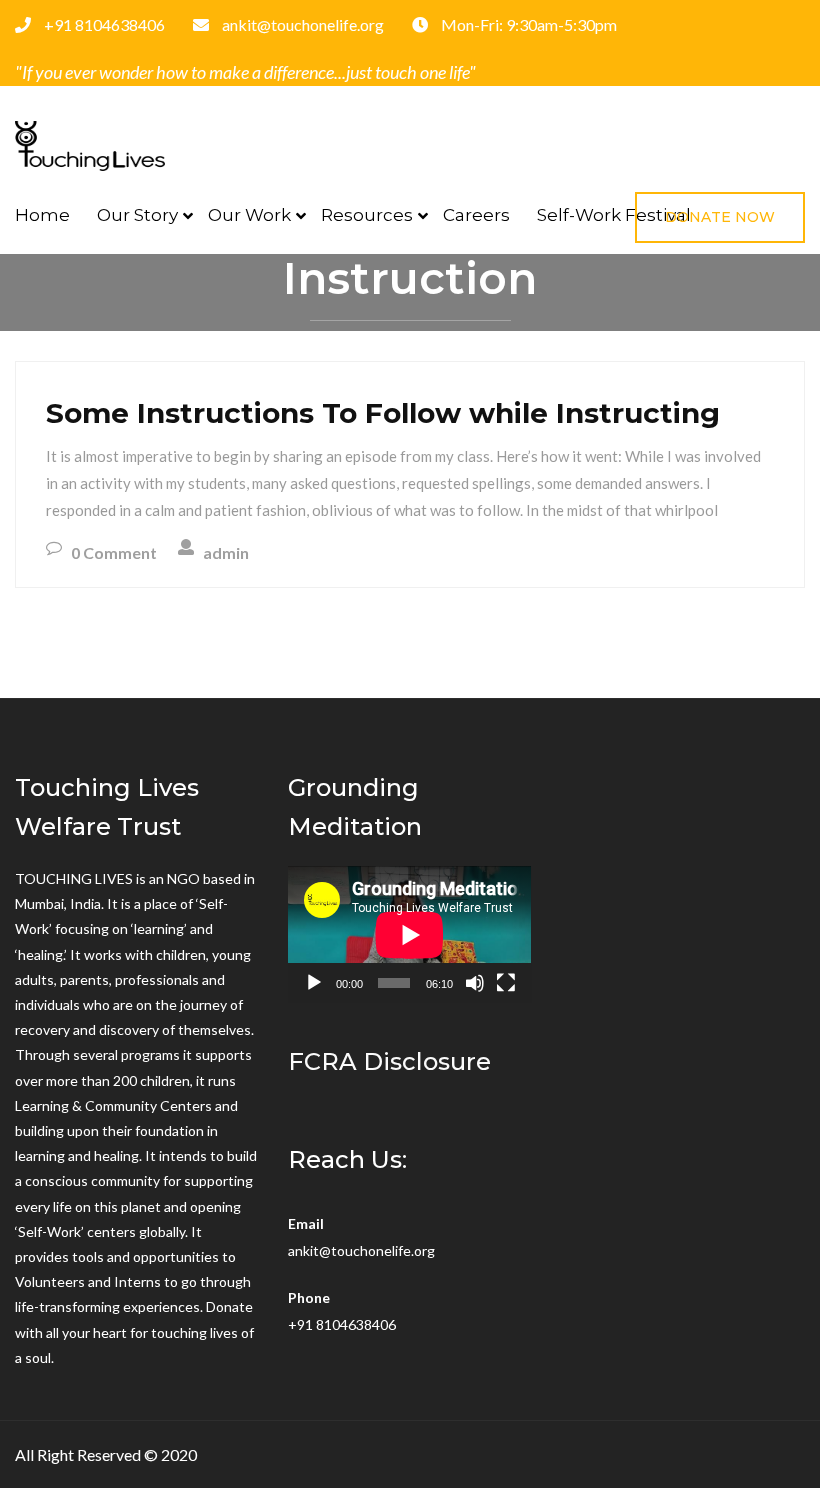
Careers (476, 215)
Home (42, 215)
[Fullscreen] (506, 983)
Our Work (249, 215)
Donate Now (720, 217)
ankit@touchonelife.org (361, 1250)
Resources (367, 215)
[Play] (314, 983)
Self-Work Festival (614, 215)
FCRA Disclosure (389, 1061)
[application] (409, 934)
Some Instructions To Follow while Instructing (383, 413)
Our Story (137, 215)
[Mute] (475, 983)
